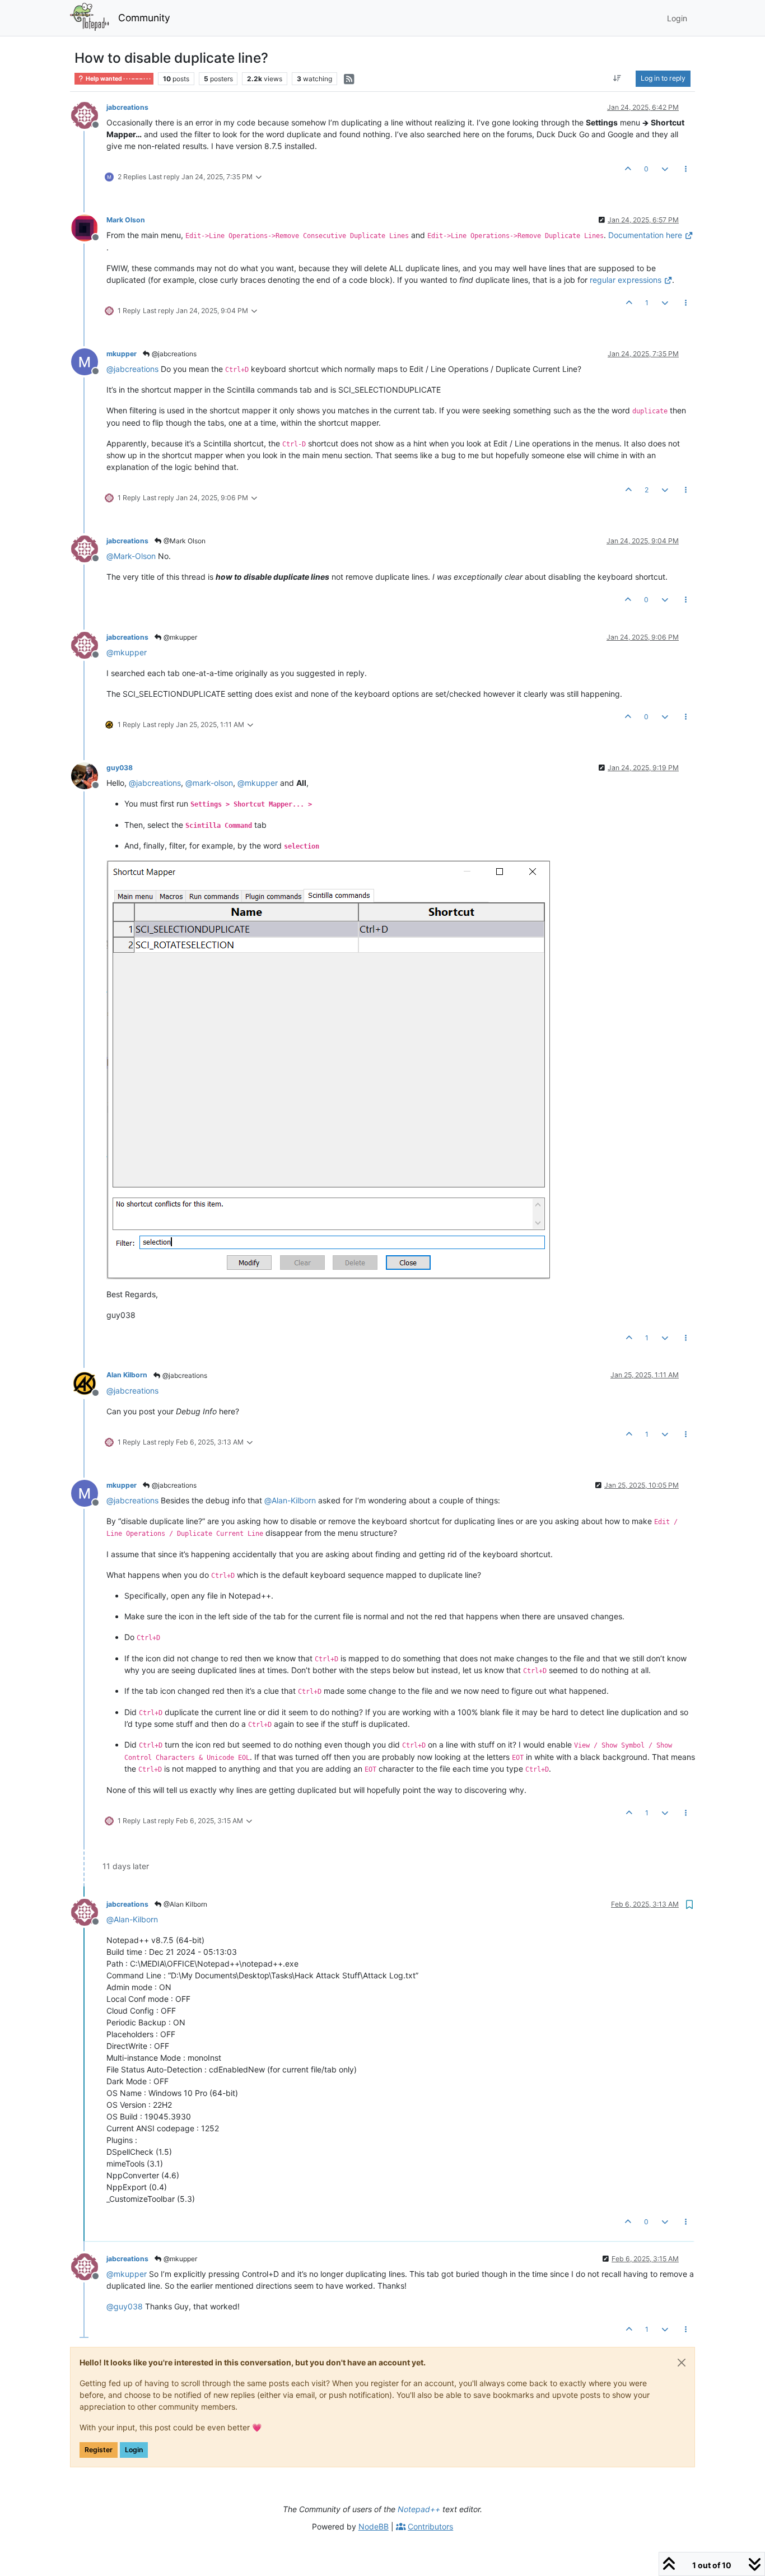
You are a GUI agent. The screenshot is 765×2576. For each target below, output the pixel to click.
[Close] (682, 2363)
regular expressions (626, 280)
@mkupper (179, 637)
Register (99, 2450)
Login (134, 2450)
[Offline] (89, 115)
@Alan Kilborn (185, 1904)
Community (144, 18)
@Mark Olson (184, 541)
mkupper (122, 354)
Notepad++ (419, 2509)
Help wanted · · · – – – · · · (118, 79)
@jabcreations (173, 354)
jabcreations (127, 107)
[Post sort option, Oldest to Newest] (617, 78)
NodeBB (374, 2526)
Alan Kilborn (127, 1375)
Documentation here (645, 235)
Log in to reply (663, 78)
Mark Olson (126, 220)
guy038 (120, 768)
